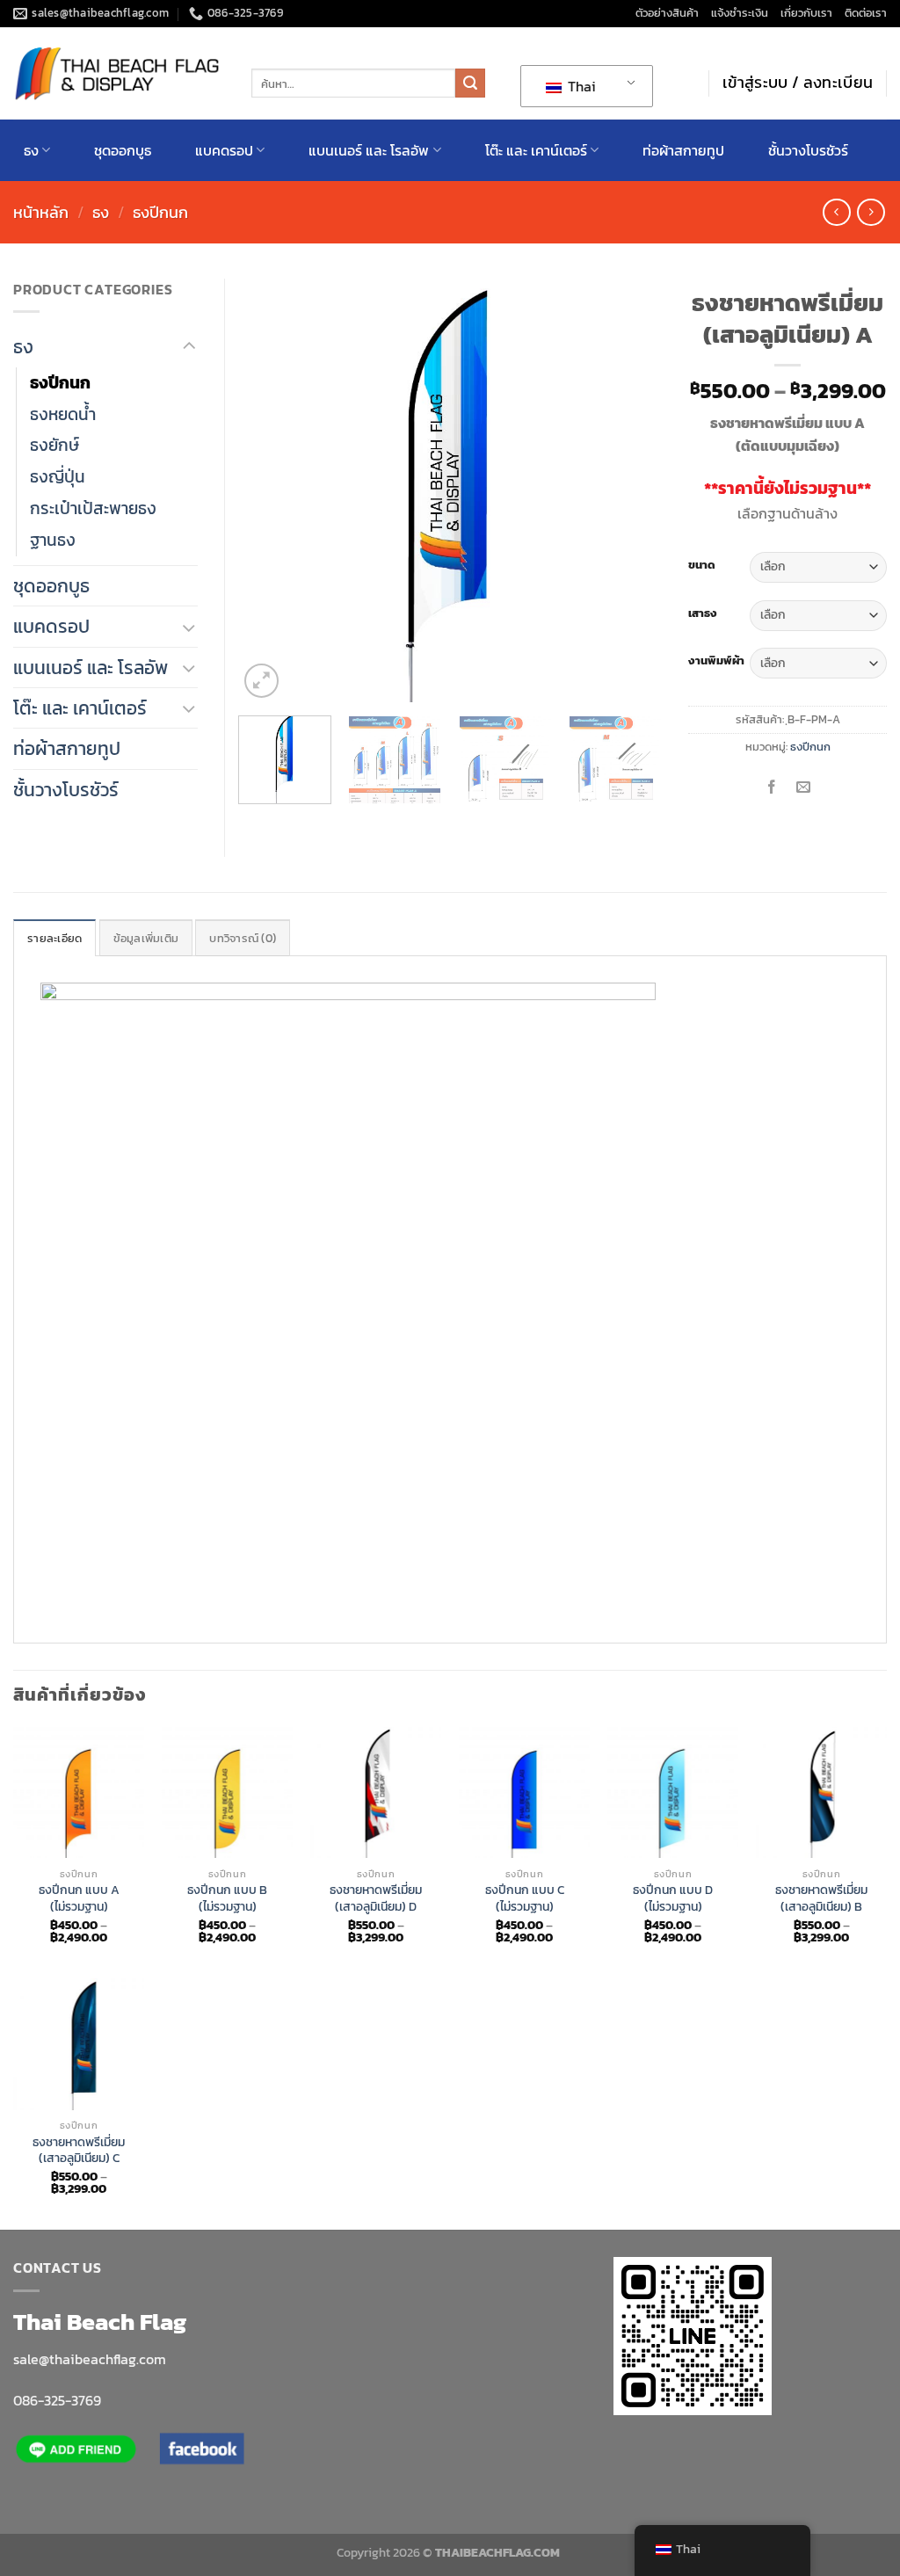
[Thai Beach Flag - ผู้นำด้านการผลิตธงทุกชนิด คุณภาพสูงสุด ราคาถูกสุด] (119, 73)
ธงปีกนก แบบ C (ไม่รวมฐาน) (525, 1898)
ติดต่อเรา (866, 13)
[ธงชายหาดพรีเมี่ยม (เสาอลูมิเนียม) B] (821, 1792)
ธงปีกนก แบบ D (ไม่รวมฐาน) (673, 1898)
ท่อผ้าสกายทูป (683, 150)
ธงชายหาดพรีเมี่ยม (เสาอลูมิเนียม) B (821, 1898)
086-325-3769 (57, 2400)
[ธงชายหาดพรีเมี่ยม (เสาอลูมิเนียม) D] (376, 1792)
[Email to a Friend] (804, 787)
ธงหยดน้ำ (63, 414)
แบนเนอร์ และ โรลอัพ (369, 150)
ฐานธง (53, 540)
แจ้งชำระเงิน (740, 13)
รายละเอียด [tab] (54, 938)
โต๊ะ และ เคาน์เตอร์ (536, 150)
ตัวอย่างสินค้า (667, 13)
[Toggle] (189, 347)
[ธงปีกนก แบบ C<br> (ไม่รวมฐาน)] (524, 1792)
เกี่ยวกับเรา (806, 13)
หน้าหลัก (41, 212)
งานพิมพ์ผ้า (716, 661)
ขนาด (702, 565)
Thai (580, 86)
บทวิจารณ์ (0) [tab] (243, 938)
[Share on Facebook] (771, 787)
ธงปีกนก (160, 212)
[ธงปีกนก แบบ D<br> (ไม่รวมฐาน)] (673, 1792)
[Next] (631, 490)
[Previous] (269, 490)
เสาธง (703, 613)
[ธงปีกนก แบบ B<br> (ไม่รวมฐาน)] (227, 1792)
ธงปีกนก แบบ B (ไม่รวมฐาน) (227, 1898)
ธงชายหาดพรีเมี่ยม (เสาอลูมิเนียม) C (79, 2150)
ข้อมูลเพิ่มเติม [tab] (146, 938)
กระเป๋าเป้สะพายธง (93, 508)
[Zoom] (261, 681)
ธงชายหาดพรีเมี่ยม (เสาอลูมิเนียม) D (376, 1898)
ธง (31, 150)
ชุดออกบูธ (123, 150)
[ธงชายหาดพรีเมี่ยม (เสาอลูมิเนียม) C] (79, 2044)
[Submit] (470, 83)
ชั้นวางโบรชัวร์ (808, 150)
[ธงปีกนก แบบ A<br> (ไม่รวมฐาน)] (79, 1792)
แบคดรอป (224, 150)
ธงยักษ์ (54, 445)
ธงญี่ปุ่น (58, 476)
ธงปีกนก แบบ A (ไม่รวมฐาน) (79, 1898)
